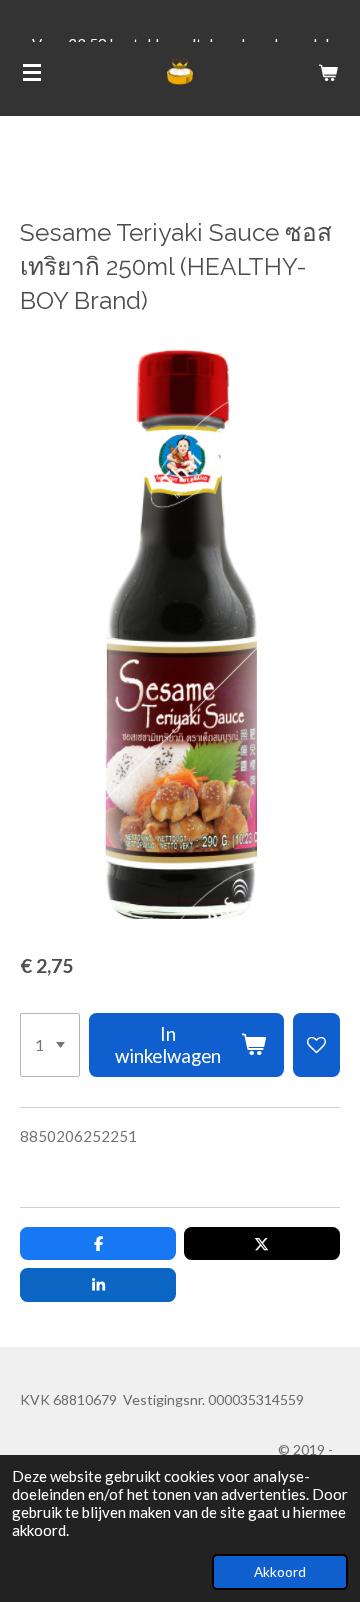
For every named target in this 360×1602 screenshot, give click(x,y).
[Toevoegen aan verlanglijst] (316, 1045)
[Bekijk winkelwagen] (328, 72)
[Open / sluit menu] (32, 72)
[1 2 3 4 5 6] (50, 1045)
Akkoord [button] (280, 1572)
